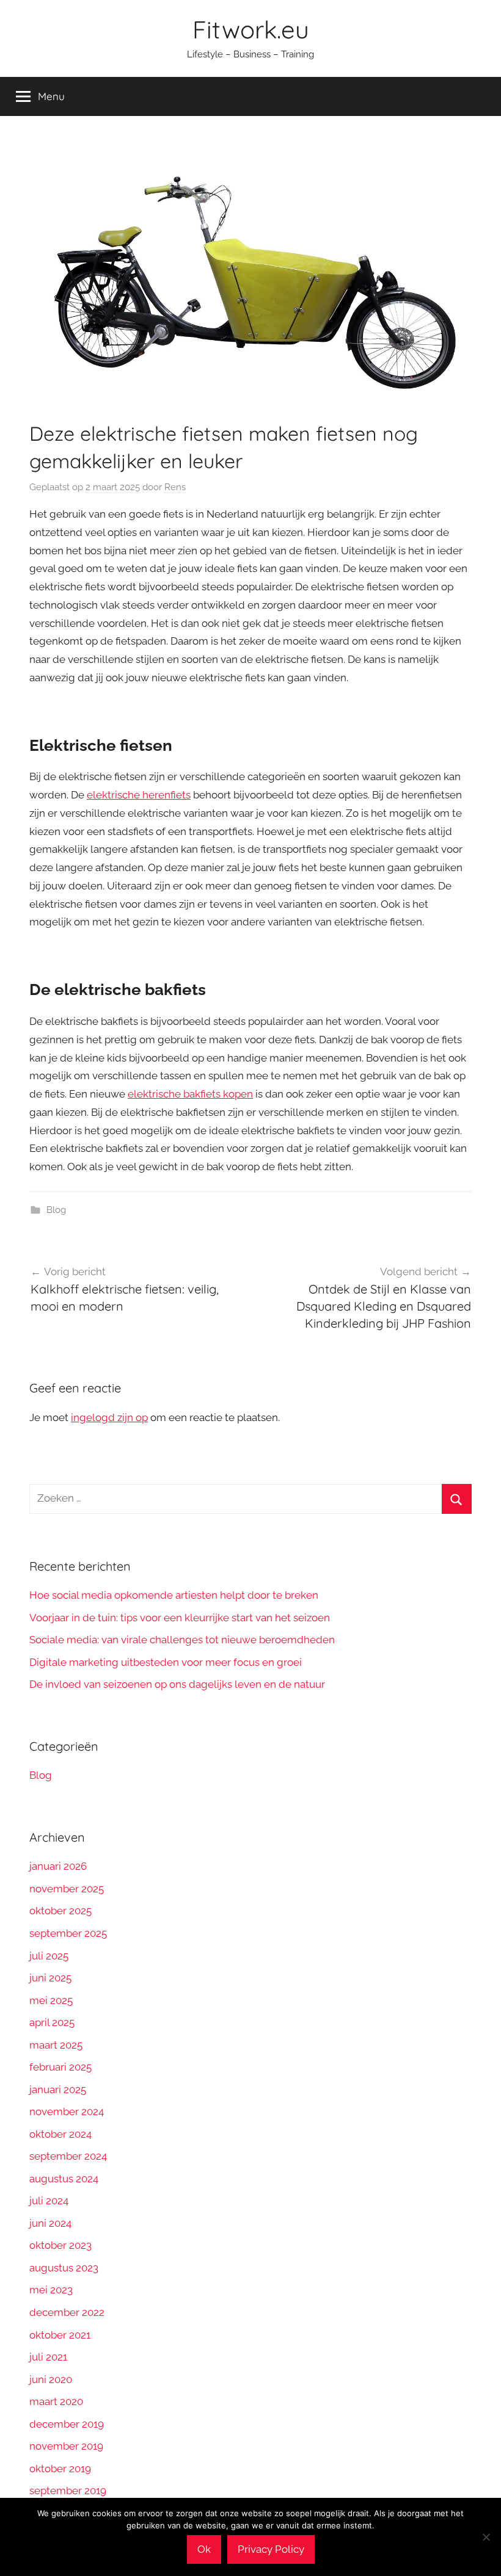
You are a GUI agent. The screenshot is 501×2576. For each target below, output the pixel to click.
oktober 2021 (60, 2335)
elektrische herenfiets (139, 795)
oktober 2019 (60, 2469)
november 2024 (67, 2111)
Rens (175, 487)
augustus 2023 (64, 2268)
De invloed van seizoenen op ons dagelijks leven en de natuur (177, 1684)
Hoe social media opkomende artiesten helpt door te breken (174, 1595)
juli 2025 (49, 1956)
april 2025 (52, 2022)
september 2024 (68, 2156)
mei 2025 (51, 2000)
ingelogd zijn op (109, 1417)
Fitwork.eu (251, 29)
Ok (204, 2549)
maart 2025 (56, 2045)
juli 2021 (48, 2357)
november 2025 (67, 1889)
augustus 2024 (64, 2179)
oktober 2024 (60, 2134)
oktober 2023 (60, 2245)
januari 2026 (58, 1866)
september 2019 (68, 2491)
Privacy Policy (271, 2549)
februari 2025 (60, 2067)
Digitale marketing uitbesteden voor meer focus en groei (166, 1662)
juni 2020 (51, 2379)
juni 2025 (50, 1978)
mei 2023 (51, 2290)
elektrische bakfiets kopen (190, 1094)
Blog (56, 1210)
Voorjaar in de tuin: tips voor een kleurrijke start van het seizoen (180, 1618)
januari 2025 (58, 2089)
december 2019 (67, 2424)
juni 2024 (50, 2223)
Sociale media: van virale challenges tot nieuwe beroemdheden (182, 1640)
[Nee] (486, 2537)
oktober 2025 (60, 1911)
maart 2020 (56, 2401)
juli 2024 (49, 2201)
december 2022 (67, 2312)
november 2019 (66, 2446)
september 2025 (68, 1933)
